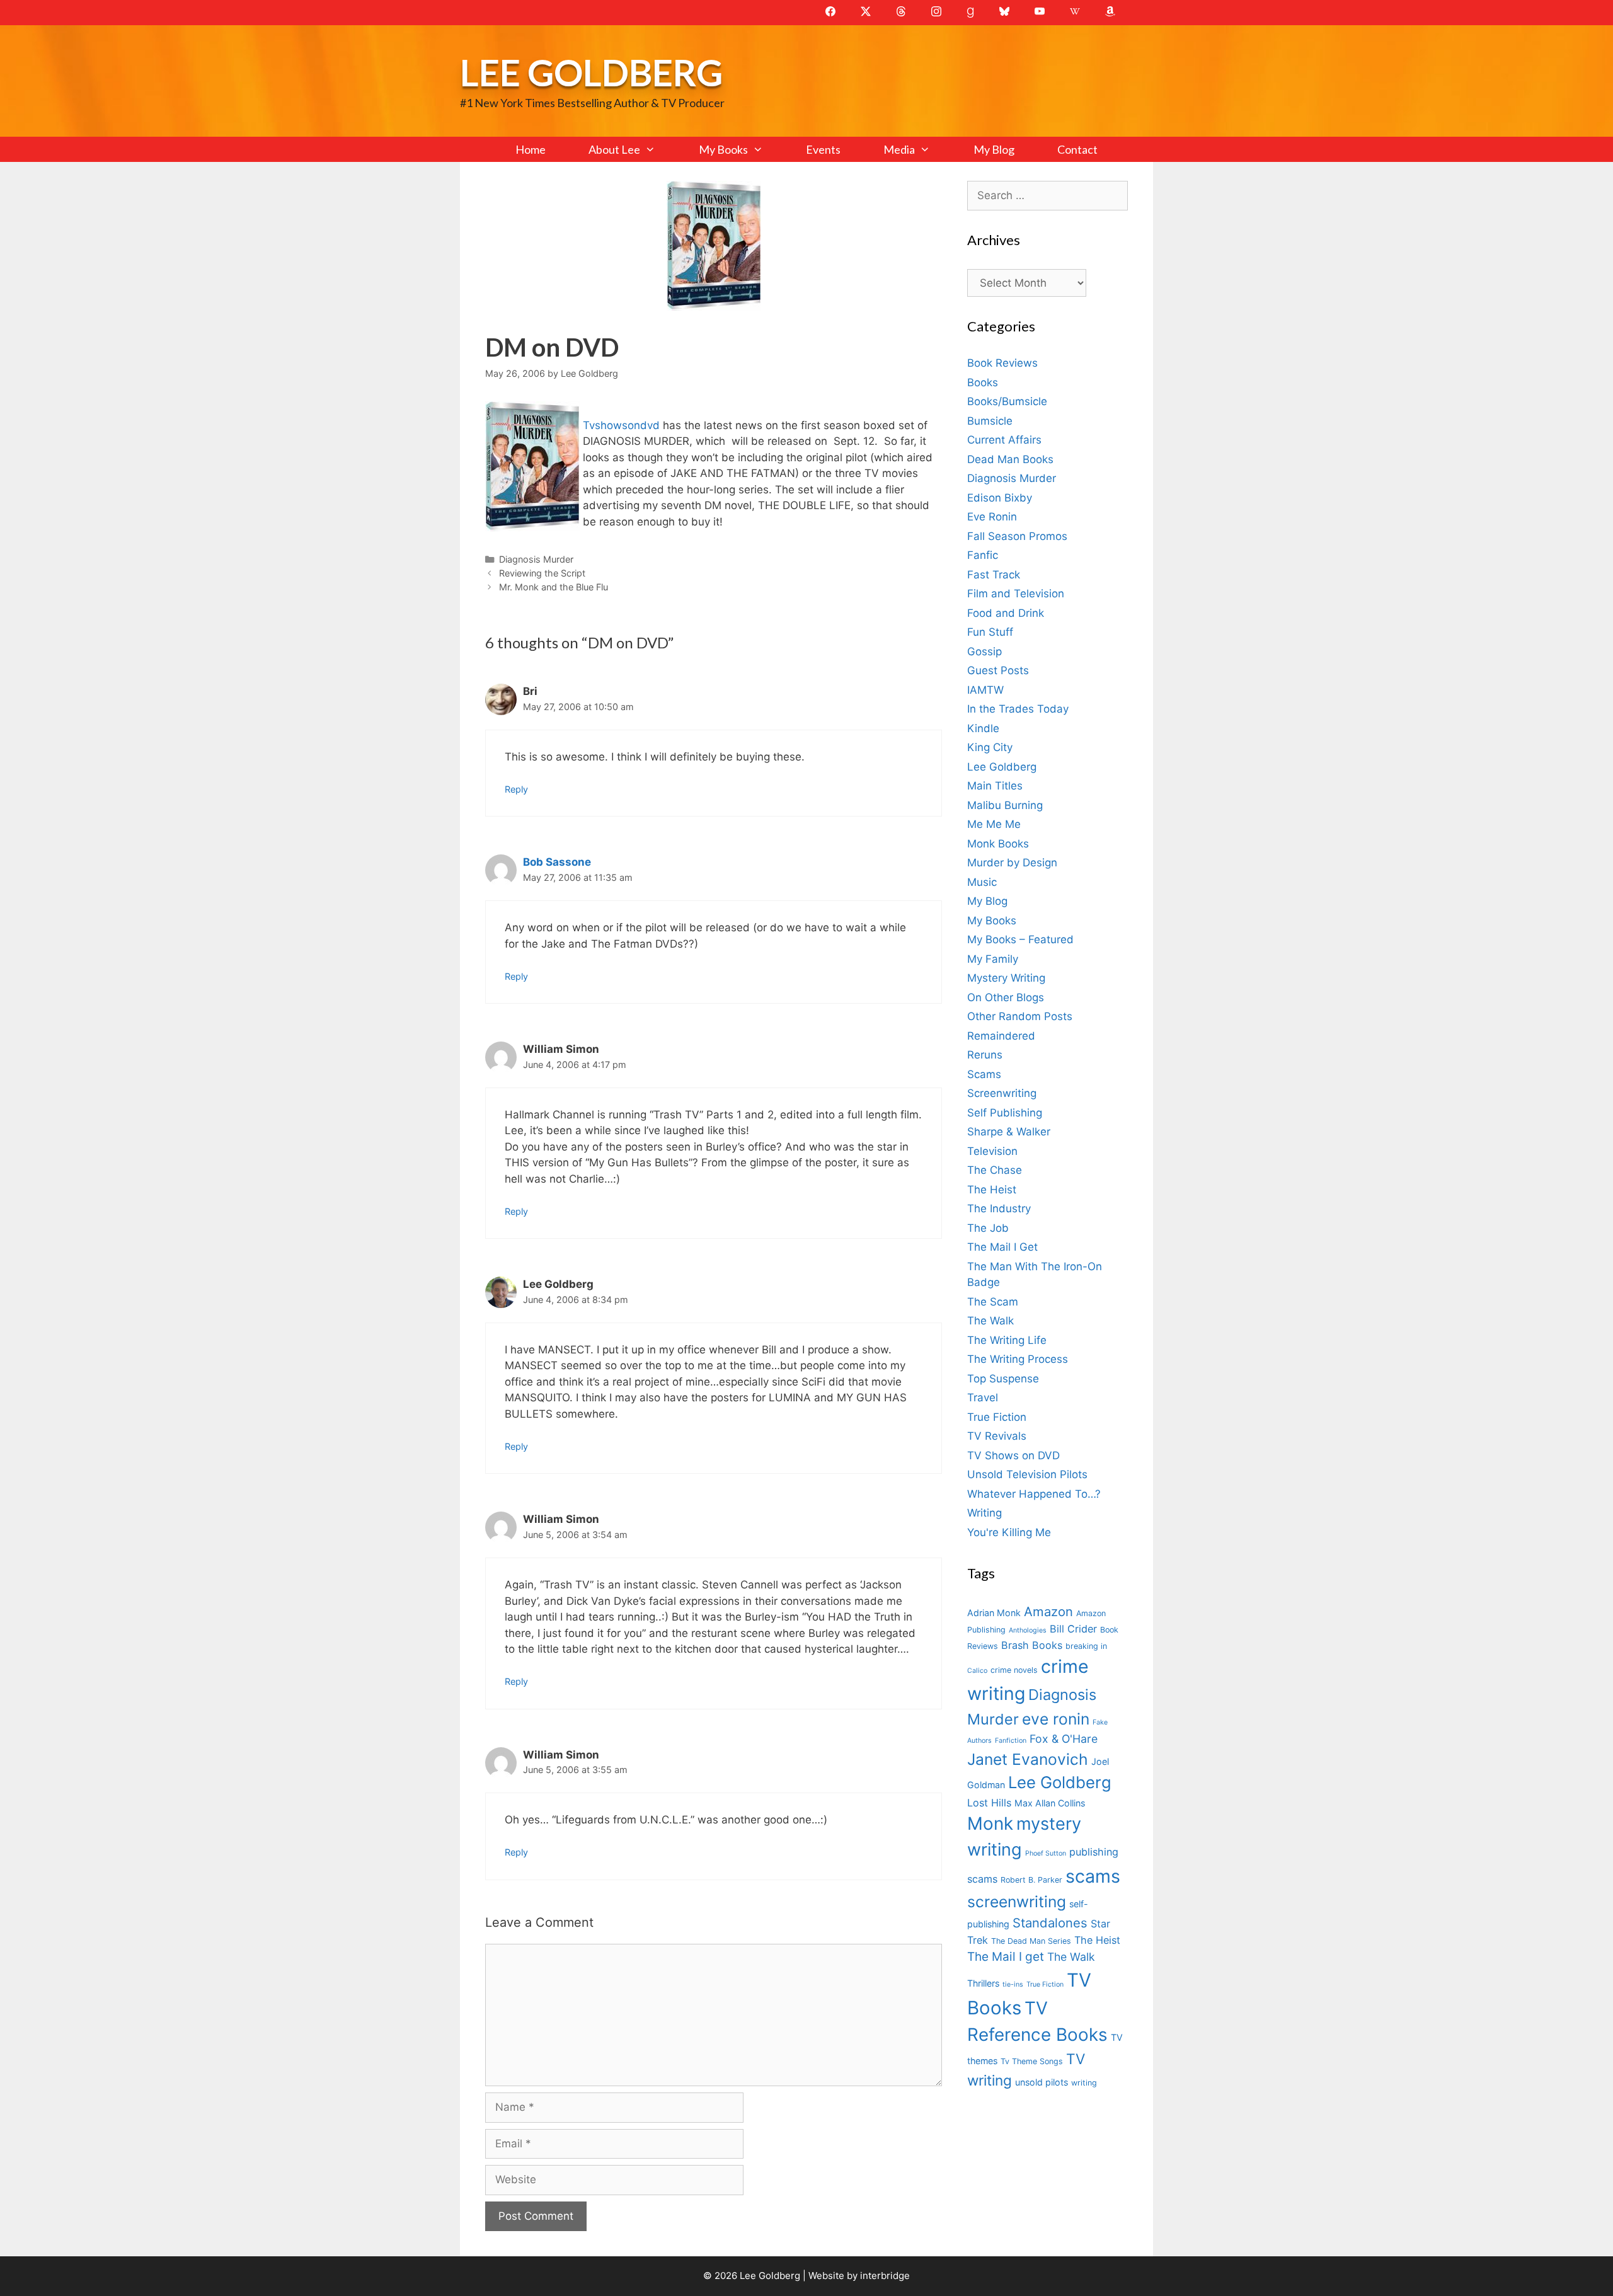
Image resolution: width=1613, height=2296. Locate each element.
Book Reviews (1002, 363)
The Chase (995, 1170)
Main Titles (995, 786)
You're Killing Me (1009, 1532)
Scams (984, 1074)
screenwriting (1017, 1902)
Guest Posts (998, 670)
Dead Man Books (1010, 459)
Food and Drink (1006, 613)
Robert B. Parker (1031, 1880)
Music (982, 882)
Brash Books (1032, 1645)
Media (899, 149)
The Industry (999, 1208)
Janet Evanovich (1028, 1759)
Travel (983, 1398)
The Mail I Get (1002, 1247)
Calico (977, 1671)
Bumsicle (990, 421)
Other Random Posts (1020, 1016)
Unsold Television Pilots (1027, 1474)
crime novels (1014, 1670)
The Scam (993, 1302)
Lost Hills (989, 1803)
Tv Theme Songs (1032, 2061)
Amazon (1048, 1611)
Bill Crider (1073, 1629)
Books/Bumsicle (1007, 401)
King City (990, 747)
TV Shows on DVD (1013, 1455)
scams (1093, 1876)
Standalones (1050, 1923)
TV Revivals (997, 1436)
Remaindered (1001, 1036)
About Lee (614, 149)
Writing (984, 1513)
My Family (993, 959)
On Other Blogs (1006, 997)
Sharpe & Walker (1009, 1132)
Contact (1077, 149)
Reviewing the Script (542, 573)
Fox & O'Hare (1064, 1739)
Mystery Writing (1006, 978)
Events (823, 149)
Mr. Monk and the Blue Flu (554, 587)
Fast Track (994, 575)
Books (983, 382)
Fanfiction (1011, 1741)
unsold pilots (1042, 2082)
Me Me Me (994, 824)
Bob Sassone (557, 862)
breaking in (1086, 1646)
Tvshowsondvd (623, 425)
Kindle (983, 728)
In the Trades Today (1018, 709)
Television (992, 1151)
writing (1084, 2083)
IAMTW (985, 690)
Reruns (985, 1055)
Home (531, 149)
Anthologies (1028, 1630)
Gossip (984, 651)
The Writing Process (1018, 1359)
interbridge (885, 2276)
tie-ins (1013, 1984)
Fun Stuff (990, 632)
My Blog (994, 149)
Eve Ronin (992, 517)
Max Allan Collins (1050, 1803)
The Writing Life (1007, 1340)
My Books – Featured (1020, 939)
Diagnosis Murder (536, 559)
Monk (990, 1823)
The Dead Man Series (1031, 1941)
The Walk (990, 1321)
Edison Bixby (1000, 498)
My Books (723, 149)
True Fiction (997, 1417)
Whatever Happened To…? (1034, 1494)
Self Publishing (1005, 1113)
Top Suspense (1003, 1379)
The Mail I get (1006, 1957)
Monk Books (998, 844)
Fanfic (983, 555)
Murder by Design (1012, 863)
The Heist (992, 1190)
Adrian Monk (994, 1613)
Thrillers (983, 1983)
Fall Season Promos (1017, 536)
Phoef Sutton (1046, 1853)
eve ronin (1056, 1719)
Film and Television (1016, 594)
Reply (516, 789)
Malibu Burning (1005, 805)
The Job (988, 1228)
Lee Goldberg (591, 72)
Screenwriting (1002, 1093)
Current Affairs (1004, 440)
